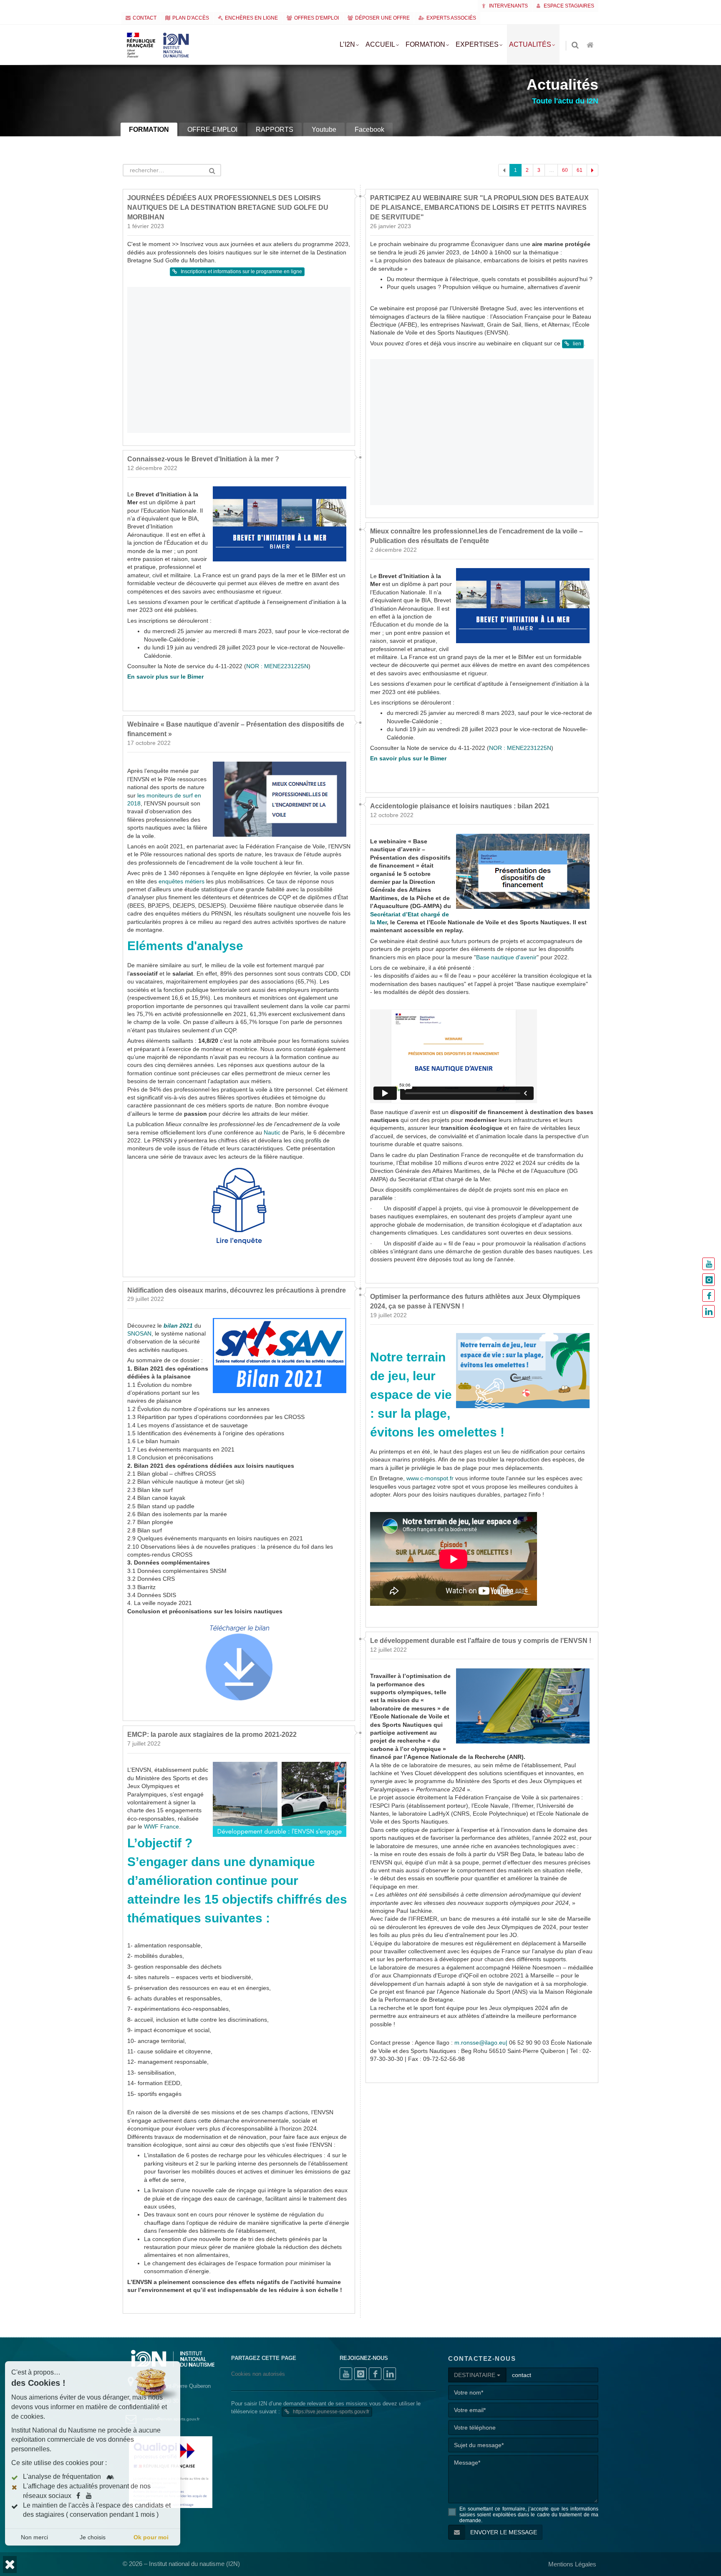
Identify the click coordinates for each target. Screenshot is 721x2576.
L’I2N (347, 44)
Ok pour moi (151, 2537)
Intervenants (508, 6)
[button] (10, 2565)
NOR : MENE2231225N (277, 666)
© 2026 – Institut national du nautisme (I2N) (181, 2564)
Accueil (380, 44)
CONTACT (145, 18)
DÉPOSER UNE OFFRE (382, 18)
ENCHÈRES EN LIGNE (251, 18)
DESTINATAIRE (475, 2375)
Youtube (324, 130)
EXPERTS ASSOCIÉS (451, 18)
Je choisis (93, 2537)
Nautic (272, 1133)
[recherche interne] (576, 46)
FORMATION (149, 130)
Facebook (369, 130)
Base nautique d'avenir (506, 957)
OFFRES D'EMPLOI (316, 18)
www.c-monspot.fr (430, 1478)
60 (565, 170)
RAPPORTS (275, 130)
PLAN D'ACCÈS (191, 18)
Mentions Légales (572, 2564)
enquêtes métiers (182, 882)
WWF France (161, 1826)
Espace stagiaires (568, 6)
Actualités (530, 44)
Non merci (34, 2537)
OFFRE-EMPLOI (212, 130)
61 (580, 170)
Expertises (477, 44)
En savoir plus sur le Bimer (165, 677)
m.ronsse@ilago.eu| (481, 2043)
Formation (425, 44)
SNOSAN (139, 1334)
